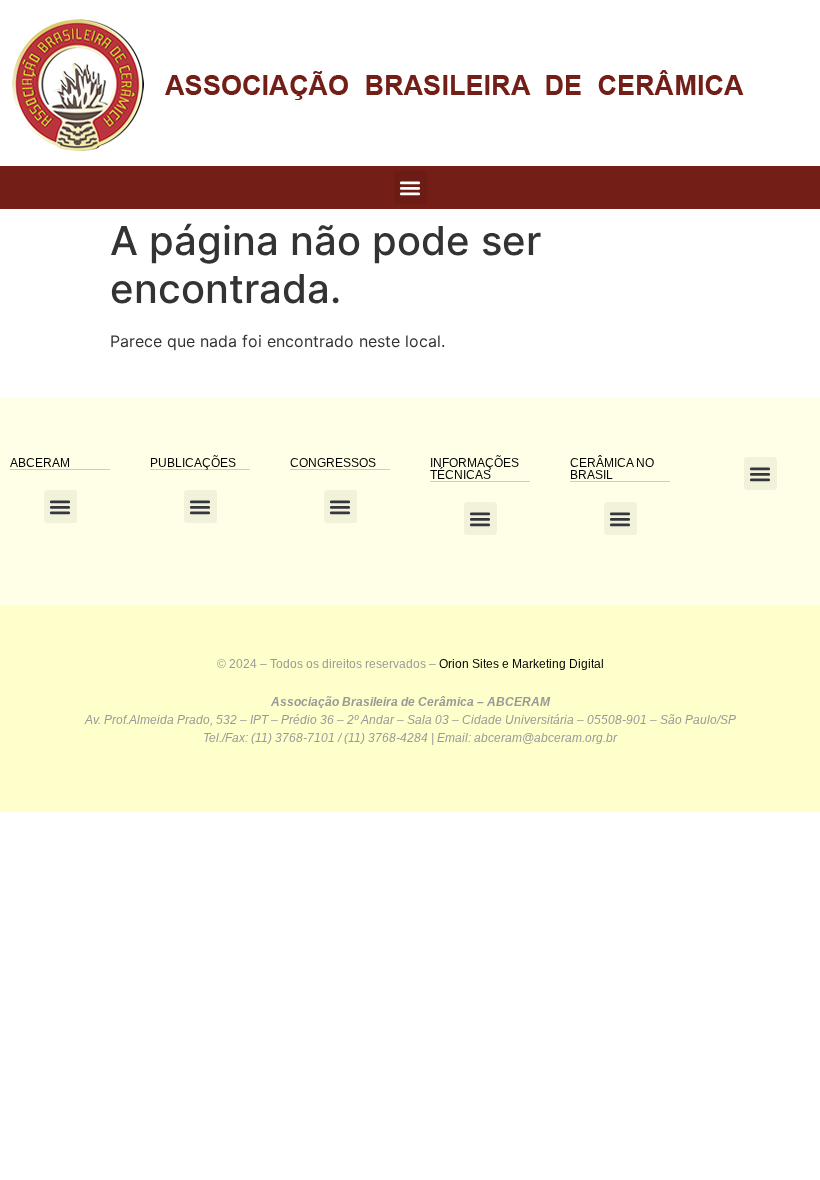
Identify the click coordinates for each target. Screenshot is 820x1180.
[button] (410, 187)
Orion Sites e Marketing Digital (521, 664)
